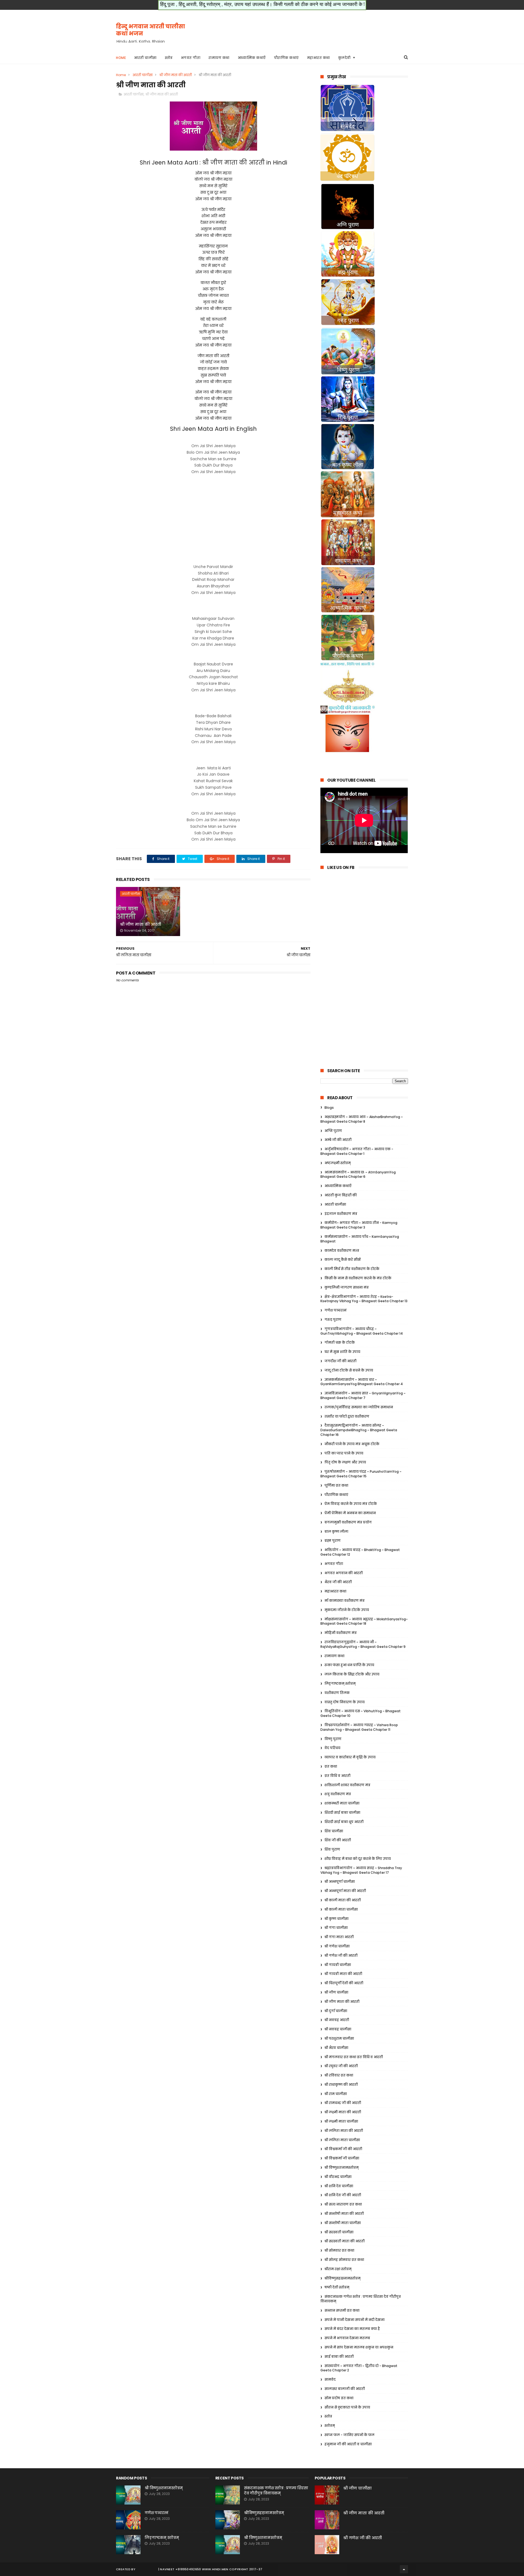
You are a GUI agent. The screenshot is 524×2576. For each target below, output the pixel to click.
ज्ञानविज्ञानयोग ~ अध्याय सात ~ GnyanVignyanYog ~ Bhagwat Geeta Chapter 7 (363, 1395)
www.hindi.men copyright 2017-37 (232, 2569)
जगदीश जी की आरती (340, 1361)
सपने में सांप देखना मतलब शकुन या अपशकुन (359, 2347)
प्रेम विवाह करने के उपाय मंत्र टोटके (351, 1504)
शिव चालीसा (334, 1831)
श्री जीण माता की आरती (176, 75)
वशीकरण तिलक (337, 1693)
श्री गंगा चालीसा (336, 1928)
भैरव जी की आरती (338, 1582)
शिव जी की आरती (338, 1840)
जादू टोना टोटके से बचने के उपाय (349, 1370)
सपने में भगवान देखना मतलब (347, 2338)
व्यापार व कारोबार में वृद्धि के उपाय (350, 1757)
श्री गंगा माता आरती (339, 1937)
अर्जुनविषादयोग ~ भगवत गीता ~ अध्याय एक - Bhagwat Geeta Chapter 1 (357, 1151)
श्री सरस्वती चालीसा (339, 2232)
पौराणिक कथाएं (286, 58)
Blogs (329, 1108)
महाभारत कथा (318, 58)
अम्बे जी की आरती (338, 1140)
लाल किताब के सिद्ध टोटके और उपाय (352, 1674)
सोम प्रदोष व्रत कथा (339, 2398)
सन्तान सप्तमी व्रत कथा (342, 2310)
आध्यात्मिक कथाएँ (252, 58)
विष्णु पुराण (333, 1739)
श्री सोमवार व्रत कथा (339, 2250)
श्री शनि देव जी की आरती (343, 2195)
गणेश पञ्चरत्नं (336, 1310)
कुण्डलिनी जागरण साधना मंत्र (347, 1287)
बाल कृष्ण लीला (336, 1531)
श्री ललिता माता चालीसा (342, 2140)
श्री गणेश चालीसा (337, 1946)
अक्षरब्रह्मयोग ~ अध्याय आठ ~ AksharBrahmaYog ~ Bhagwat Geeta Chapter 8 (362, 1119)
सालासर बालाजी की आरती (345, 2389)
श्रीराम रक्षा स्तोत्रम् (338, 2269)
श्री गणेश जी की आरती (341, 1955)
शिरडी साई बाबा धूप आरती (344, 1822)
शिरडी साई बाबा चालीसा (342, 1813)
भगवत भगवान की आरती (344, 1573)
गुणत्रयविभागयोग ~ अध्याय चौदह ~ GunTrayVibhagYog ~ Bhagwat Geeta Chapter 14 (362, 1331)
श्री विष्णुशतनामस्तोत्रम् (342, 2167)
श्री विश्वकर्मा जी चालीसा (342, 2158)
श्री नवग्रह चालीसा (338, 2029)
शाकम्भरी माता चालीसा (342, 1803)
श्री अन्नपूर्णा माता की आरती (345, 1891)
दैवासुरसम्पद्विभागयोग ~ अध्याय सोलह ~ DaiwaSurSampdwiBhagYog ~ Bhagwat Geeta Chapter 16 (359, 1430)
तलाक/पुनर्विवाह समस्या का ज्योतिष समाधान (359, 1407)
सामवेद (330, 2379)
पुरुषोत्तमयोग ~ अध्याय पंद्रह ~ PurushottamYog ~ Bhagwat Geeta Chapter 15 (361, 1474)
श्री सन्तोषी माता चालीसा (343, 2223)
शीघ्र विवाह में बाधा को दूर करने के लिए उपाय (358, 1859)
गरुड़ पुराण (333, 1320)
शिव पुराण (332, 1849)
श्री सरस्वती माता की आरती (345, 2241)
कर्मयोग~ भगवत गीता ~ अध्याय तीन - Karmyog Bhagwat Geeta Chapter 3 (359, 1225)
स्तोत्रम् (330, 2426)
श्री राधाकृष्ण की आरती (341, 2085)
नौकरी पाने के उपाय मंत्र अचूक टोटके (352, 1444)
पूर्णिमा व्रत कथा (336, 1485)
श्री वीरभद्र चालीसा (338, 2177)
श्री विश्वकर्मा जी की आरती (343, 2149)
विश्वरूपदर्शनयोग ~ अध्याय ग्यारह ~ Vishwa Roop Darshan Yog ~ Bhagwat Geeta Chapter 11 (359, 1727)
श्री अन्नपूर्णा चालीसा (340, 1882)
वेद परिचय (332, 1748)
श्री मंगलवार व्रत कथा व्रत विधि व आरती (354, 2057)
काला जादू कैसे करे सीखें (343, 1259)
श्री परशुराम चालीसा (339, 2038)
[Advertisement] (309, 30)
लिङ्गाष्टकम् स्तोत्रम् (340, 1683)
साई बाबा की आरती (339, 2357)
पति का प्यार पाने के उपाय (344, 1453)
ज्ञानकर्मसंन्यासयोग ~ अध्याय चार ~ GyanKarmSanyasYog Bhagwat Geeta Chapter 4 (362, 1382)
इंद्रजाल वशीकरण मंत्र (341, 1214)
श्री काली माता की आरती (343, 1900)
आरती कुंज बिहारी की (341, 1195)
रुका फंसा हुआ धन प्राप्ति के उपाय (349, 1665)
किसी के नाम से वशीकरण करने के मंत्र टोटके (358, 1278)
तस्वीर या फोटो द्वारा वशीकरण (347, 1416)
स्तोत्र (169, 58)
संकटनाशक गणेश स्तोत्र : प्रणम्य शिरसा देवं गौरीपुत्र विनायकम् (276, 2491)
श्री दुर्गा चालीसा (336, 2011)
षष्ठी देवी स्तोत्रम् (337, 2287)
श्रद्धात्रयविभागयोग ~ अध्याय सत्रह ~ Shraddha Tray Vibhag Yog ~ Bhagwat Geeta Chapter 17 (361, 1870)
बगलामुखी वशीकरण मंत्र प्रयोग (348, 1522)
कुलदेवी (344, 58)
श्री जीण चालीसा (336, 1992)
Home (121, 58)
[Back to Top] (404, 2569)
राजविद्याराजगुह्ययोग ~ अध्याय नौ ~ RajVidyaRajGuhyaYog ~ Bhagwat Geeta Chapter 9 (363, 1644)
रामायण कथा (219, 58)
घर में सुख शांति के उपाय (342, 1352)
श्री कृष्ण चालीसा (337, 1919)
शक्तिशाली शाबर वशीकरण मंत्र (347, 1785)
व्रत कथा (331, 1766)
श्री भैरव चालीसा (336, 2048)
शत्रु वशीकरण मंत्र (338, 1794)
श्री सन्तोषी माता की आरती (344, 2214)
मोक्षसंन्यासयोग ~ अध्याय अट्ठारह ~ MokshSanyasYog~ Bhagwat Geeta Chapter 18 (364, 1621)
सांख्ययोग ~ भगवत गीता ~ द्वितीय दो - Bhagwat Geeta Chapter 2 (359, 2368)
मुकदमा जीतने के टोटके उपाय (347, 1610)
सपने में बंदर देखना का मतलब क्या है (352, 2329)
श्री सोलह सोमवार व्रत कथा (344, 2260)
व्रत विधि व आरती (337, 1776)
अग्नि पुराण (333, 1131)
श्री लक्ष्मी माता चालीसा (341, 2121)
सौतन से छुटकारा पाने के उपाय (347, 2407)
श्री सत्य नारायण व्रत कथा (343, 2204)
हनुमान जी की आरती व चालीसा (348, 2444)
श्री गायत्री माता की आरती (343, 1974)
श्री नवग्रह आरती (337, 2020)
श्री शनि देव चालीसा (339, 2186)
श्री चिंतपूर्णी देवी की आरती (344, 1983)
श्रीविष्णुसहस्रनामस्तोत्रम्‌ (343, 2278)
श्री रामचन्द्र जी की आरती (343, 2103)
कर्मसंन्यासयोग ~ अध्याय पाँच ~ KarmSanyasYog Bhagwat (360, 1239)
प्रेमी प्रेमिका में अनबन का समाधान (350, 1513)
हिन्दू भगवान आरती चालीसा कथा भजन (151, 30)
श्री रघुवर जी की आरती (341, 2066)
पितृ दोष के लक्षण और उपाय (345, 1462)
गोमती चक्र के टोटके (340, 1342)
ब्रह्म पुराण (333, 1540)
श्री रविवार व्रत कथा (339, 2075)
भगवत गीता (191, 58)
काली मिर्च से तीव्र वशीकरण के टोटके (352, 1269)
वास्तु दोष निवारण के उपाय (345, 1702)
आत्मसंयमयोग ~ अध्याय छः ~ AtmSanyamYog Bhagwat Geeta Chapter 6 (358, 1175)
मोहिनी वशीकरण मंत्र (341, 1633)
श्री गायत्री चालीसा (338, 1965)
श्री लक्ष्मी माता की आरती (343, 2112)
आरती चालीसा (145, 58)
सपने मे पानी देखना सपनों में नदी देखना (355, 2320)
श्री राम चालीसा (336, 2094)
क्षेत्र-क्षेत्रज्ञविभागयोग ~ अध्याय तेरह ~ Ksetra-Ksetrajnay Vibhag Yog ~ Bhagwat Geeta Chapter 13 (364, 1299)
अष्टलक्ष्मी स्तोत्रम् (338, 1163)
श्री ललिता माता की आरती (344, 2131)
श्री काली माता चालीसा (341, 1909)
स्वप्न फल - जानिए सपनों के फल (349, 2435)
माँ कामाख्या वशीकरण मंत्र (345, 1601)
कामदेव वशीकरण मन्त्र (342, 1250)
